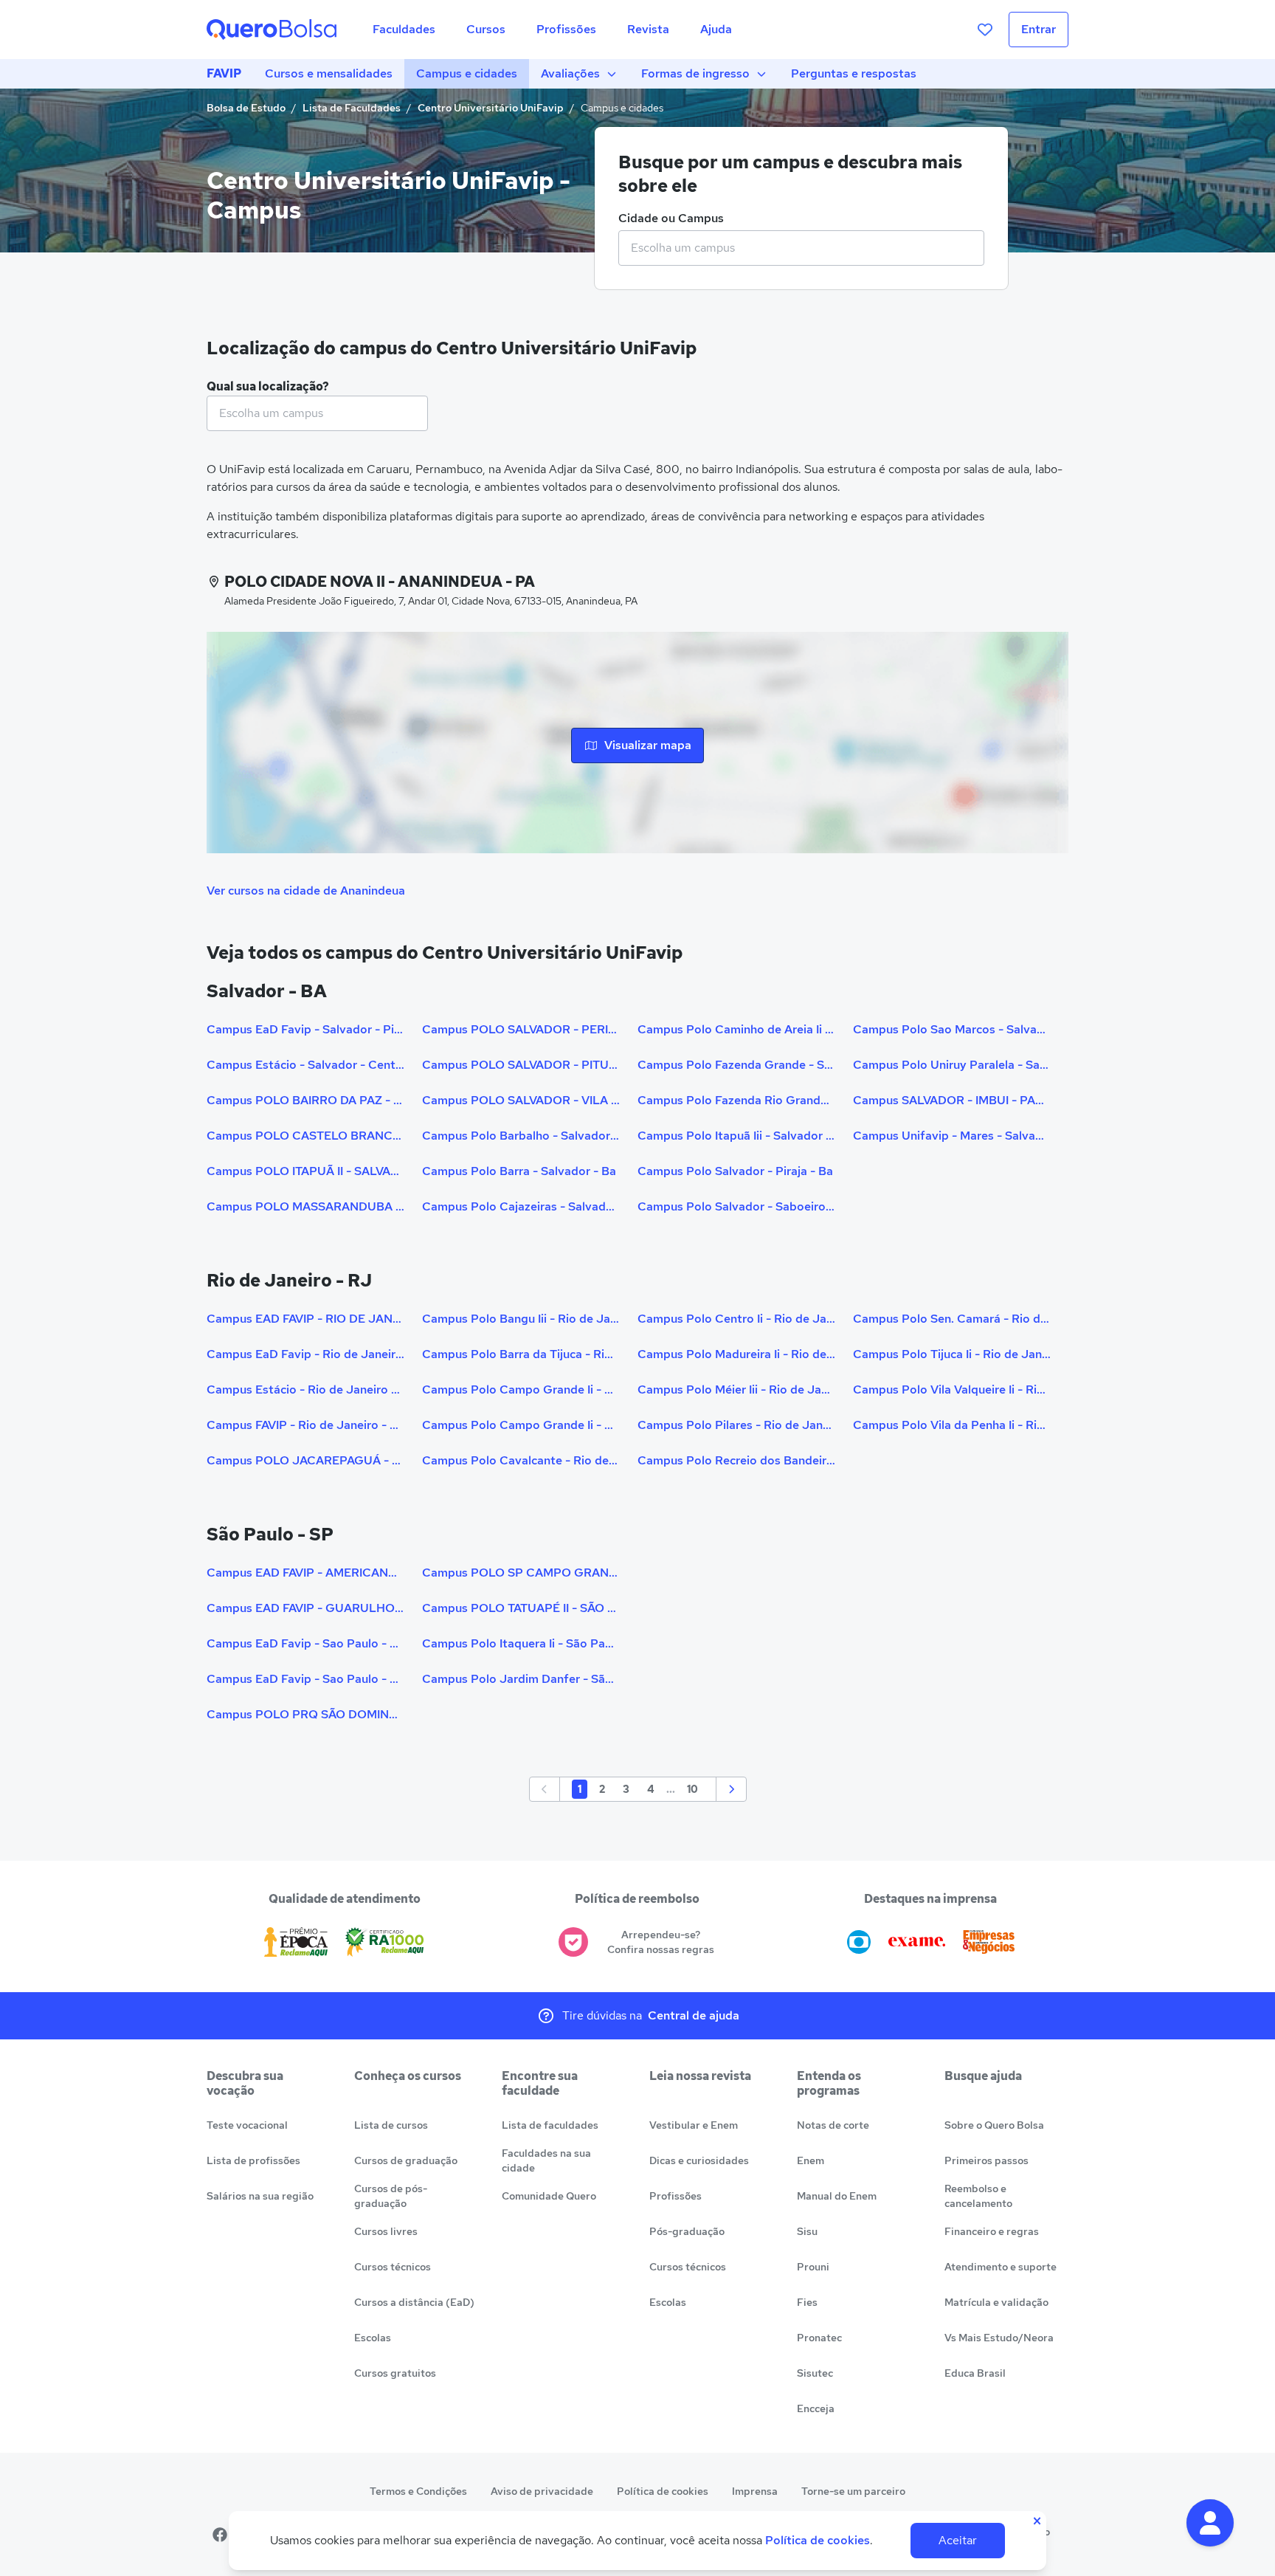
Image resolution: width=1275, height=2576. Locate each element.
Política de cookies (663, 2491)
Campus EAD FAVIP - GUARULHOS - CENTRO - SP (305, 1608)
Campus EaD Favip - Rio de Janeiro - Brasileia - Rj (305, 1354)
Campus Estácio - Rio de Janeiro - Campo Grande (305, 1389)
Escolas (373, 2338)
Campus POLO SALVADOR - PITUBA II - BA (521, 1065)
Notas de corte (833, 2125)
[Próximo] (731, 1789)
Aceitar (958, 2540)
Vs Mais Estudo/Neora (999, 2338)
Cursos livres (386, 2231)
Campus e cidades (467, 73)
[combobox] (801, 248)
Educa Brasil (975, 2373)
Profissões (675, 2196)
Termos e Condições (418, 2491)
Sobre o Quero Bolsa (994, 2125)
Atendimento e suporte (1001, 2267)
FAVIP (224, 73)
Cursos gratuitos (395, 2373)
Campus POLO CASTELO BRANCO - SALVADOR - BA (305, 1136)
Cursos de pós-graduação (391, 2196)
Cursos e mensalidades (329, 73)
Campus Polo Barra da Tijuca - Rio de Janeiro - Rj (521, 1354)
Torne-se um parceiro (853, 2491)
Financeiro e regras (992, 2231)
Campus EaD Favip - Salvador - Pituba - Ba (305, 1029)
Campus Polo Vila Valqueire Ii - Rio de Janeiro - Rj (952, 1389)
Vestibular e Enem (694, 2125)
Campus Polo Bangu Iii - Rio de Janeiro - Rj (521, 1319)
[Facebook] (220, 2535)
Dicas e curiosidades (699, 2160)
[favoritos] (985, 30)
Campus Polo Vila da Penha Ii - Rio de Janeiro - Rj (952, 1425)
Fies (807, 2302)
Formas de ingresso (695, 73)
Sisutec (815, 2373)
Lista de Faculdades (352, 108)
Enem (811, 2160)
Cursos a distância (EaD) (414, 2302)
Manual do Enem (837, 2196)
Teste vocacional (247, 2125)
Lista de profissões (253, 2160)
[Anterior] (545, 1789)
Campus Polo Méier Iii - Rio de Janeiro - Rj (736, 1389)
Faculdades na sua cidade (546, 2160)
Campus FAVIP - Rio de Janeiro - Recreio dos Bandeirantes (305, 1425)
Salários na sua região (260, 2196)
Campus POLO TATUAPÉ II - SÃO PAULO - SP (521, 1608)
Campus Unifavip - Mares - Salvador (952, 1136)
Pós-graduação (687, 2231)
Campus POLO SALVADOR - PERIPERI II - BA (521, 1029)
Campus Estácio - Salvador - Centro (305, 1065)
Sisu (807, 2231)
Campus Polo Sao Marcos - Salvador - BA (952, 1029)
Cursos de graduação (406, 2160)
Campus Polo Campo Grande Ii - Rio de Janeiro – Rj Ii (521, 1425)
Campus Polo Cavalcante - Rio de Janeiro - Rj (521, 1460)
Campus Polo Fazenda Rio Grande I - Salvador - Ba (736, 1100)
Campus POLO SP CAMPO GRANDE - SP (521, 1573)
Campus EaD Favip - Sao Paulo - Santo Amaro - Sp (305, 1679)
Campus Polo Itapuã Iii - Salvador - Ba (736, 1136)
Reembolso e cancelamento (978, 2196)
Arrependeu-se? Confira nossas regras (661, 1942)
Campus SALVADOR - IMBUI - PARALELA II (952, 1100)
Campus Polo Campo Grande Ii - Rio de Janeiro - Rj (521, 1389)
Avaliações (570, 73)
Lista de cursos (391, 2125)
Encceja (816, 2408)
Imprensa (755, 2491)
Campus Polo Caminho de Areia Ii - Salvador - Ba (736, 1029)
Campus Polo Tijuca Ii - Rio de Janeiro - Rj (952, 1354)
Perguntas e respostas (854, 73)
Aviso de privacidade (542, 2491)
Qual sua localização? (268, 386)
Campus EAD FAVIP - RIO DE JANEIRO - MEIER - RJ (305, 1319)
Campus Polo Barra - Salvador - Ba (519, 1171)
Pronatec (819, 2338)
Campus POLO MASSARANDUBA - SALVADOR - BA (305, 1206)
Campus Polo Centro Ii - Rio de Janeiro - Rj (736, 1319)
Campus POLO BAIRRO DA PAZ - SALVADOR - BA (305, 1100)
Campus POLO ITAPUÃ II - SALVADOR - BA (305, 1171)
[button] (1210, 2523)
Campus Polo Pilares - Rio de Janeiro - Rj (736, 1425)
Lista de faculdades (550, 2125)
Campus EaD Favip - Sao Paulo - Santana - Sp (305, 1643)
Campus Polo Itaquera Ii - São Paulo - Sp (521, 1643)
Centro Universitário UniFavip (491, 108)
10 (692, 1789)
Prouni (813, 2267)
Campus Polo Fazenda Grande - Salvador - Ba (736, 1065)
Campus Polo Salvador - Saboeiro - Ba (736, 1206)
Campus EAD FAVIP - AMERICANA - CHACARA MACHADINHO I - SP (305, 1573)
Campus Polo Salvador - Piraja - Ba (735, 1171)
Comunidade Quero (549, 2196)
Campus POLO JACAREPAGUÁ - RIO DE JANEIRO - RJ (305, 1460)
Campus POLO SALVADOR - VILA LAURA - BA (521, 1100)
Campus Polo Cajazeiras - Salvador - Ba (521, 1206)
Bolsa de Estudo (246, 108)
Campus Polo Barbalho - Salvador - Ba (521, 1136)
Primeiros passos (987, 2160)
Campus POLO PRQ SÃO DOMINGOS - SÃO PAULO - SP (305, 1714)
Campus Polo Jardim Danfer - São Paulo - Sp (521, 1679)
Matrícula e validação (996, 2302)
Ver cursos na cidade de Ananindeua (306, 891)
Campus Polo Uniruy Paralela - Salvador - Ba (952, 1065)
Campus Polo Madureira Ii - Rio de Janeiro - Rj (736, 1354)
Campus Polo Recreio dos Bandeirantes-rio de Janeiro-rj (736, 1460)
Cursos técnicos (393, 2267)
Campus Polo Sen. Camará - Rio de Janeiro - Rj (952, 1319)
